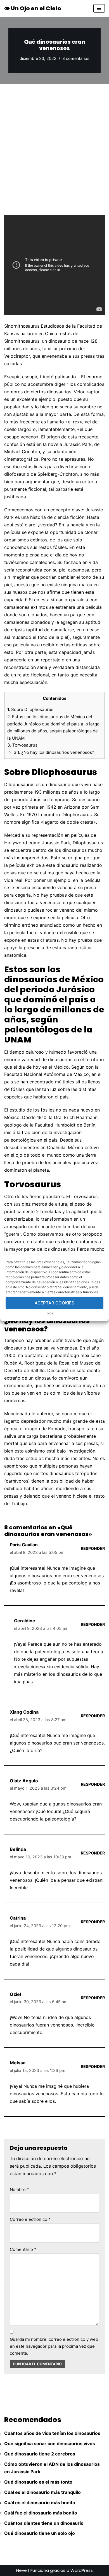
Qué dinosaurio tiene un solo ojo (40, 2533)
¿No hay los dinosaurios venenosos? (54, 752)
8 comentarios (76, 58)
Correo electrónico (30, 2219)
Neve (22, 2570)
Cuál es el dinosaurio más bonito (40, 2503)
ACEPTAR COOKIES (54, 1303)
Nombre (19, 2189)
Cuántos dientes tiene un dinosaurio (44, 2523)
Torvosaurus (22, 745)
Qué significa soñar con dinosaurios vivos (50, 2443)
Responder (93, 1548)
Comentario (23, 2249)
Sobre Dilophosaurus (30, 709)
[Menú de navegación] (99, 8)
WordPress (82, 2570)
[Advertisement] (54, 141)
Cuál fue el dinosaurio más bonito (41, 2513)
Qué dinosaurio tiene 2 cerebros (40, 2454)
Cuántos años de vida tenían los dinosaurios (52, 2433)
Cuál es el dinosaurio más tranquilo (42, 2492)
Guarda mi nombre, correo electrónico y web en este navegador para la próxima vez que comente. (54, 2346)
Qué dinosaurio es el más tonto (38, 2482)
